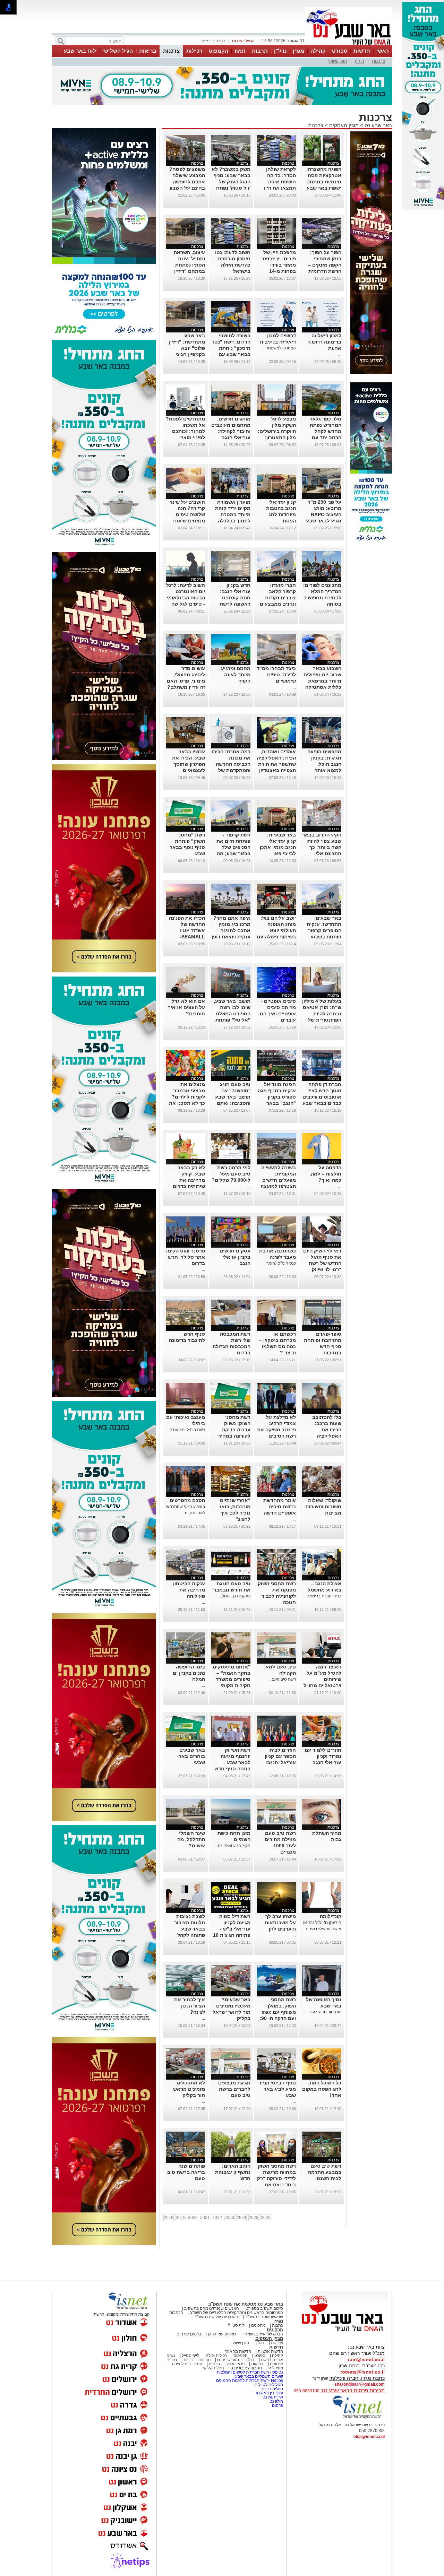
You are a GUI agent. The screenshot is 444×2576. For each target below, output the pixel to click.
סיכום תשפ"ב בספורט (264, 2308)
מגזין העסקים (344, 125)
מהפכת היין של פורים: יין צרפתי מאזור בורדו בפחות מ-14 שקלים (279, 265)
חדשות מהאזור (238, 2351)
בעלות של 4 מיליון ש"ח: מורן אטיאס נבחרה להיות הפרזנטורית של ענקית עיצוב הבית (322, 1014)
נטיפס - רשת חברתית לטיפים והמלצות (250, 2372)
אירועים (276, 2364)
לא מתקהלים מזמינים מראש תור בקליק (189, 2089)
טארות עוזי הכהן (222, 2334)
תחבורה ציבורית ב (246, 2368)
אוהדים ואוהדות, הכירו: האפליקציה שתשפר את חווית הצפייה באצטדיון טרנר (276, 764)
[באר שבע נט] (345, 2332)
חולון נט (276, 2401)
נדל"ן (280, 51)
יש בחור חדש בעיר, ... (323, 2012)
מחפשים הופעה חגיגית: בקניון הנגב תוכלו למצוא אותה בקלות (324, 764)
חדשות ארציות (270, 2351)
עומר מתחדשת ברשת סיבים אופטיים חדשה (280, 1507)
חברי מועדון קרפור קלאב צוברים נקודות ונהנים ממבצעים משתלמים (278, 598)
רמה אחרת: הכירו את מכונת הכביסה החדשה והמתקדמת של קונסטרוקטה (231, 764)
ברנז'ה (214, 2364)
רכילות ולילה (216, 2356)
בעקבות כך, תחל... (235, 1596)
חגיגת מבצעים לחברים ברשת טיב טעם (234, 2089)
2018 (169, 2218)
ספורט (340, 51)
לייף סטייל (190, 2356)
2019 (181, 2218)
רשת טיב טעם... (282, 1679)
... (340, 354)
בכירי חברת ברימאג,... (322, 1596)
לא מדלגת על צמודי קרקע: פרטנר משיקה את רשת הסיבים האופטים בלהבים (276, 1430)
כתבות (277, 2325)
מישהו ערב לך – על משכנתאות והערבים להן (279, 1923)
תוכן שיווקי (338, 61)
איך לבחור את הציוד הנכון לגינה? (190, 2006)
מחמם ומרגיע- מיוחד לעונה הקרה (235, 675)
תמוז (240, 51)
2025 (254, 2218)
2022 (217, 2218)
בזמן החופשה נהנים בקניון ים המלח (189, 1673)
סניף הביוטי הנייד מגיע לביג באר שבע (277, 2089)
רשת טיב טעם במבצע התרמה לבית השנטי (325, 2172)
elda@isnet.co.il (369, 2437)
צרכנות (171, 51)
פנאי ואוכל (236, 2364)
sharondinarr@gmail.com (360, 2384)
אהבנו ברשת (272, 2360)
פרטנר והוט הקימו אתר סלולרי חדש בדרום (186, 1257)
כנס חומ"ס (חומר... (280, 1263)
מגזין (298, 51)
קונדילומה (331, 1916)
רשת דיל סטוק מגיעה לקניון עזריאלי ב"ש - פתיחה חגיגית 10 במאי (232, 1929)
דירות (188, 2360)
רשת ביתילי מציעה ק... (186, 1430)
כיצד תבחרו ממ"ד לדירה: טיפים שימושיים (276, 675)
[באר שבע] (349, 44)
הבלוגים (275, 2330)
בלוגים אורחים (189, 2334)
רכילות (194, 51)
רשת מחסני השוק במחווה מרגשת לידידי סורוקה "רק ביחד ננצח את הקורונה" (276, 2178)
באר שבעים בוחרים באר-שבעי (191, 1756)
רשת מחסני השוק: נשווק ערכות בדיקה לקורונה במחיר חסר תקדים (234, 1430)
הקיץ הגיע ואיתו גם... (233, 1846)
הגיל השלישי (118, 51)
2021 (205, 2218)
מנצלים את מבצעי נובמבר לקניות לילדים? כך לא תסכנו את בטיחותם (187, 1097)
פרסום (277, 2405)
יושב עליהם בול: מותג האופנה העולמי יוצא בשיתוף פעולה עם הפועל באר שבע (276, 930)
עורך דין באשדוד (269, 2393)
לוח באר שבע (80, 51)
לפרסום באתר (213, 41)
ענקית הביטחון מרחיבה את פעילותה (189, 1590)
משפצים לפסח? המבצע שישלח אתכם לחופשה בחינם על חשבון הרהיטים (187, 182)
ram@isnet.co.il (366, 2359)
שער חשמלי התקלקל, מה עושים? (191, 1839)
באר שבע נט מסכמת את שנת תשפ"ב (246, 2304)
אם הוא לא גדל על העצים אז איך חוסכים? (186, 1007)
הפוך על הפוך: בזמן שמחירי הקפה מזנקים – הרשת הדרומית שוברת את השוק (323, 265)
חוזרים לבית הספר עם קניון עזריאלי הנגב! (280, 1756)
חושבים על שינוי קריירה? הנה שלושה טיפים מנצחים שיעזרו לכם (187, 514)
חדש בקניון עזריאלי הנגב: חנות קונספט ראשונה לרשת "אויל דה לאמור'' (232, 598)
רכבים (172, 2360)
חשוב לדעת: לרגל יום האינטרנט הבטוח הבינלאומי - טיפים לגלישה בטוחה (186, 598)
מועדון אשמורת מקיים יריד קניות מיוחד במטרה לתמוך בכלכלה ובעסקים (233, 514)
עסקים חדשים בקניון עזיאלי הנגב (235, 1257)
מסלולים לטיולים (269, 2385)
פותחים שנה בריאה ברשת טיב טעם (186, 2172)
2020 (193, 2218)
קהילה (318, 51)
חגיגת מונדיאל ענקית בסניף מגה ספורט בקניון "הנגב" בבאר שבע (277, 1097)
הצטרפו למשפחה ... (279, 348)
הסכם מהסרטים (187, 1500)
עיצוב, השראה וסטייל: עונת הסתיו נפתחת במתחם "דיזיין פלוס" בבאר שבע (186, 265)
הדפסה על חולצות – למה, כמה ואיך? (325, 1174)
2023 (229, 2218)
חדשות (362, 51)
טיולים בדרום (271, 2389)
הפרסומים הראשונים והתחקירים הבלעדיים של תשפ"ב (236, 2313)
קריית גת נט (273, 2397)
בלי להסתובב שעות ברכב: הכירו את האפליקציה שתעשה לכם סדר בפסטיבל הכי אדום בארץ (322, 1436)
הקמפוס (219, 51)
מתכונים (258, 2325)
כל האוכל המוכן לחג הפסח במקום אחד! (322, 2089)
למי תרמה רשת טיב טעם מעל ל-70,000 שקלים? (231, 1174)
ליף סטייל (236, 2325)
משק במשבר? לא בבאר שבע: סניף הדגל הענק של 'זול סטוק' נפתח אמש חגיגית (231, 182)
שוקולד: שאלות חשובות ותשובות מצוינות (323, 1507)
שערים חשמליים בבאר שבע (259, 2376)
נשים (171, 2356)
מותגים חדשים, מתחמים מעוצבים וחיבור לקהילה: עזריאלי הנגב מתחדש (231, 431)
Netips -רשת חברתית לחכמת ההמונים (250, 2380)
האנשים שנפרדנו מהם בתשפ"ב (212, 2308)
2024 (241, 2218)
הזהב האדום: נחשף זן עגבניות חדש (233, 2172)
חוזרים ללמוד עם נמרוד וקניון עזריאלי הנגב (323, 1756)
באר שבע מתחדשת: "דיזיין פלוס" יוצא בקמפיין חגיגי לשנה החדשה (187, 348)
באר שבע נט (378, 125)
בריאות (148, 51)
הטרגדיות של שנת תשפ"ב (216, 2317)
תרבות (260, 51)
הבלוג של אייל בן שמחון (263, 2334)
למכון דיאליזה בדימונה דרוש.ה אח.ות (324, 342)
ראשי (383, 51)
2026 (266, 2218)
